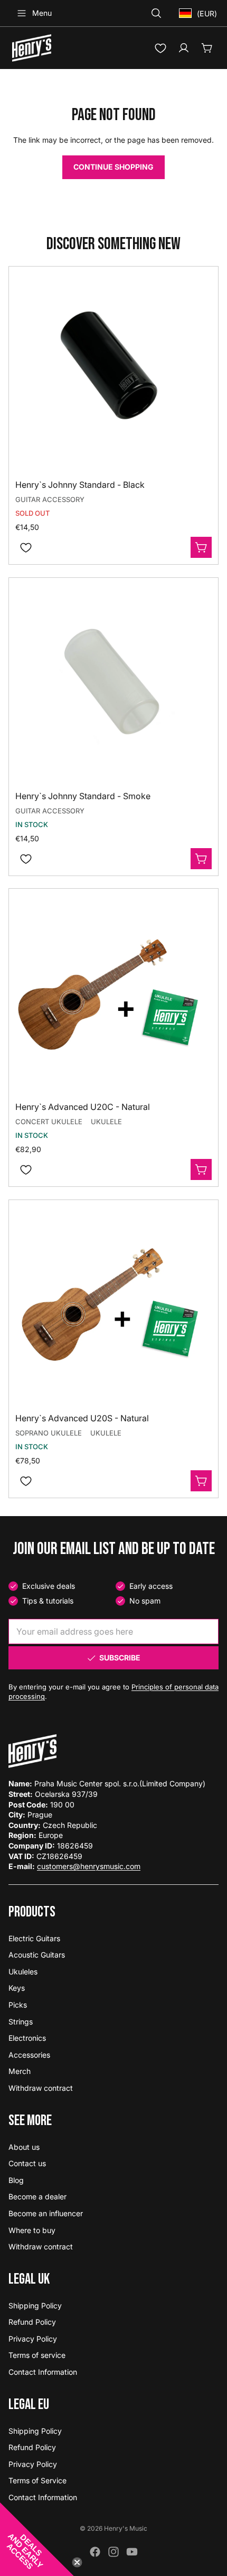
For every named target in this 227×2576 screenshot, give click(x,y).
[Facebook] (95, 2552)
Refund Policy (32, 2322)
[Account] (184, 48)
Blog (16, 2180)
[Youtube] (132, 2552)
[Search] (156, 13)
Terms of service (37, 2355)
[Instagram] (113, 2552)
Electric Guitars (34, 1938)
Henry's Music (126, 2528)
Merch (20, 2071)
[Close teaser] (77, 2562)
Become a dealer (37, 2196)
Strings (21, 2022)
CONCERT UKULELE (49, 1122)
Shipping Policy (35, 2305)
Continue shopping (113, 167)
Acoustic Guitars (37, 1955)
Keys (17, 1988)
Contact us (27, 2163)
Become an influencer (46, 2213)
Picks (18, 2005)
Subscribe (120, 1658)
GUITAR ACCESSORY (50, 499)
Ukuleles (23, 1972)
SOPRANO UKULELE (49, 1433)
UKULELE (106, 1122)
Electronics (27, 2038)
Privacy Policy (33, 2339)
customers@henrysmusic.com (89, 1866)
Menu (42, 13)
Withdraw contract (41, 2088)
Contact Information (43, 2372)
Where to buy (32, 2230)
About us (24, 2147)
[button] (37, 2539)
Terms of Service (37, 2480)
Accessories (29, 2055)
